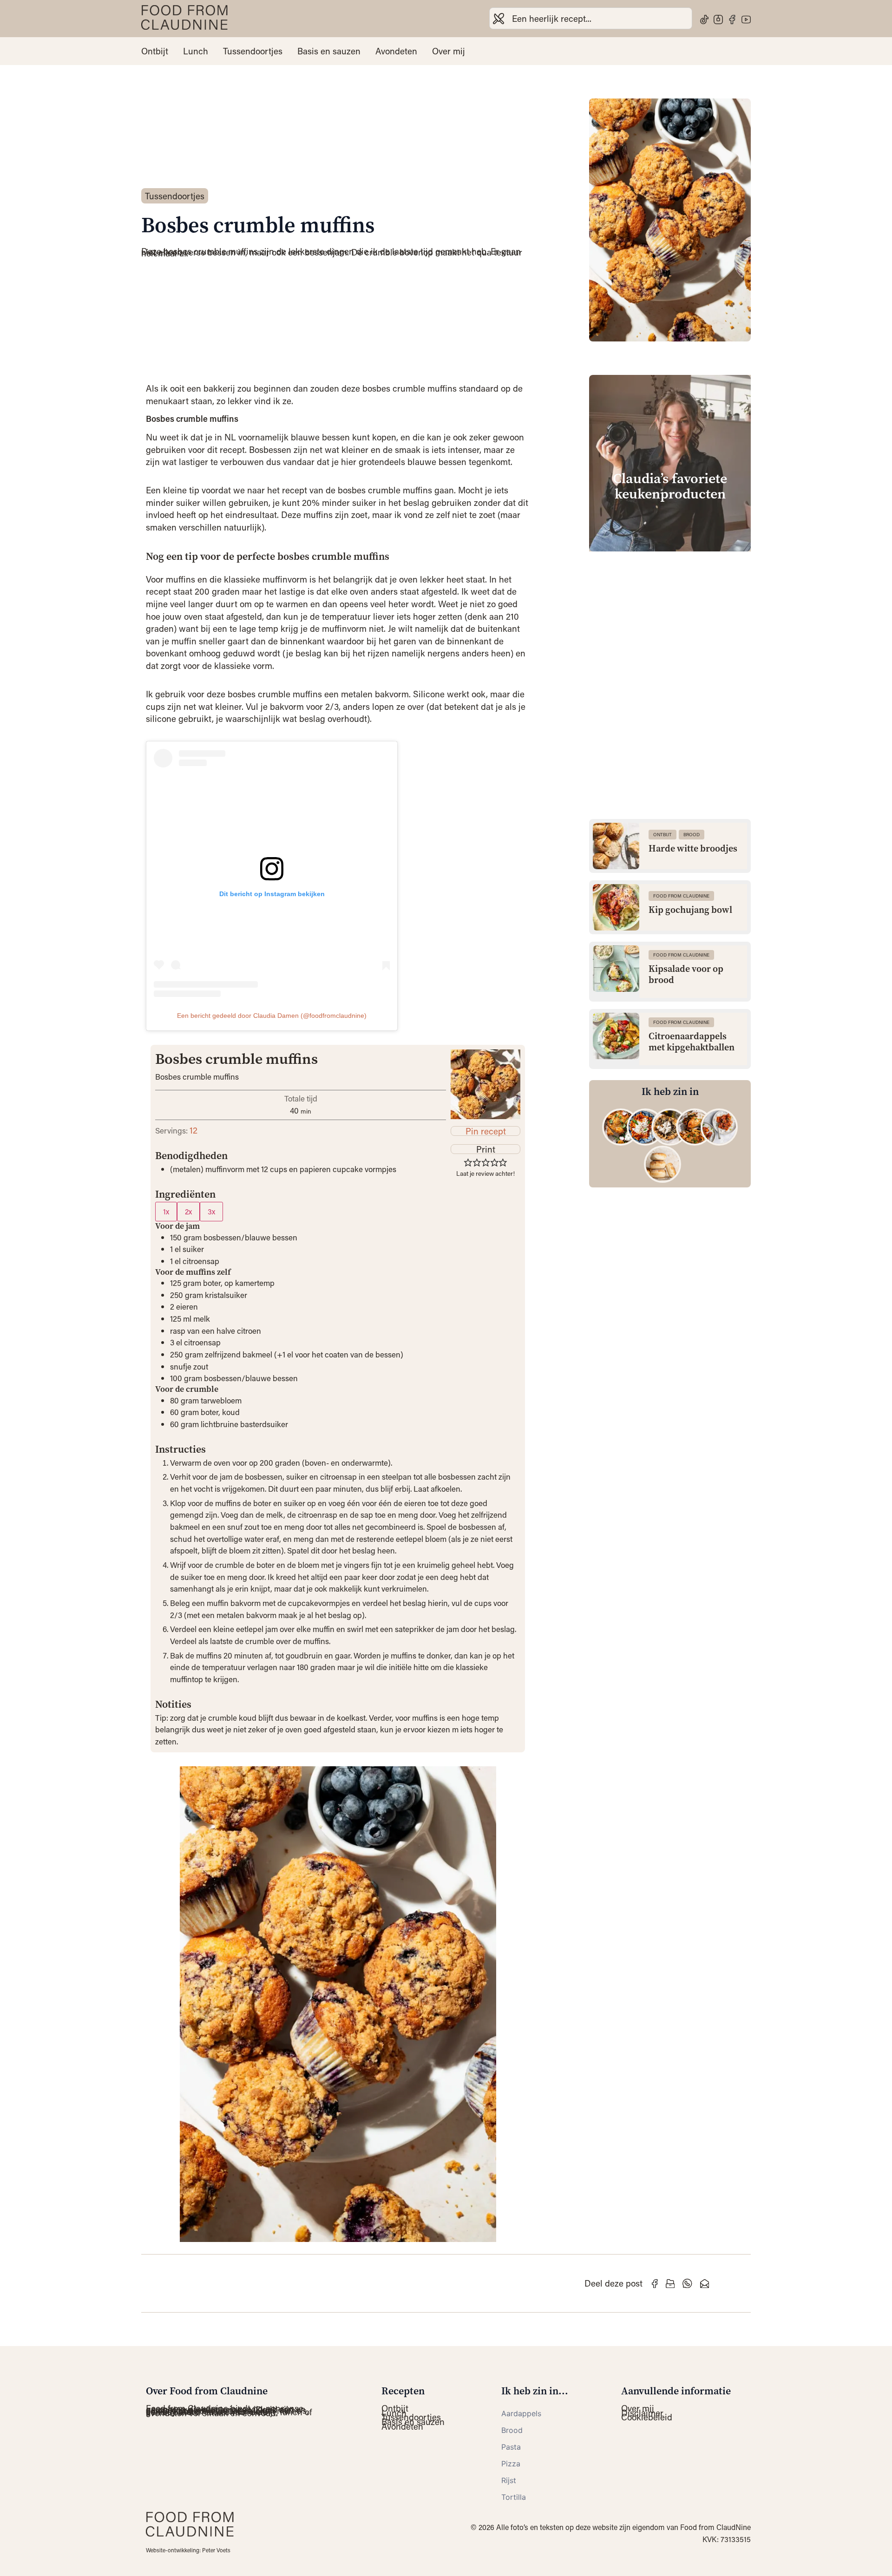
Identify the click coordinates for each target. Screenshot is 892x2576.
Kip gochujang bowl (690, 910)
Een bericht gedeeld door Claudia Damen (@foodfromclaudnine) (272, 1016)
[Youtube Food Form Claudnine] (746, 20)
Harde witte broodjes (693, 849)
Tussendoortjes (253, 51)
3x (211, 1211)
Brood (692, 835)
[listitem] (621, 1127)
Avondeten (396, 51)
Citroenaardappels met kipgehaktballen (692, 1042)
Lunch (196, 51)
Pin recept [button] (486, 1131)
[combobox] (591, 18)
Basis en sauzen (329, 51)
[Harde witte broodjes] (616, 846)
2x (188, 1211)
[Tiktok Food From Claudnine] (704, 20)
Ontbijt (155, 51)
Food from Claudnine (681, 896)
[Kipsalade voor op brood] (616, 969)
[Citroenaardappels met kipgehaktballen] (616, 1036)
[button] (468, 1162)
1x (166, 1211)
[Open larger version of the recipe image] (485, 1084)
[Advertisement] (670, 624)
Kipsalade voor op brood (686, 975)
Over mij (449, 51)
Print (486, 1149)
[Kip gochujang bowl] (616, 907)
